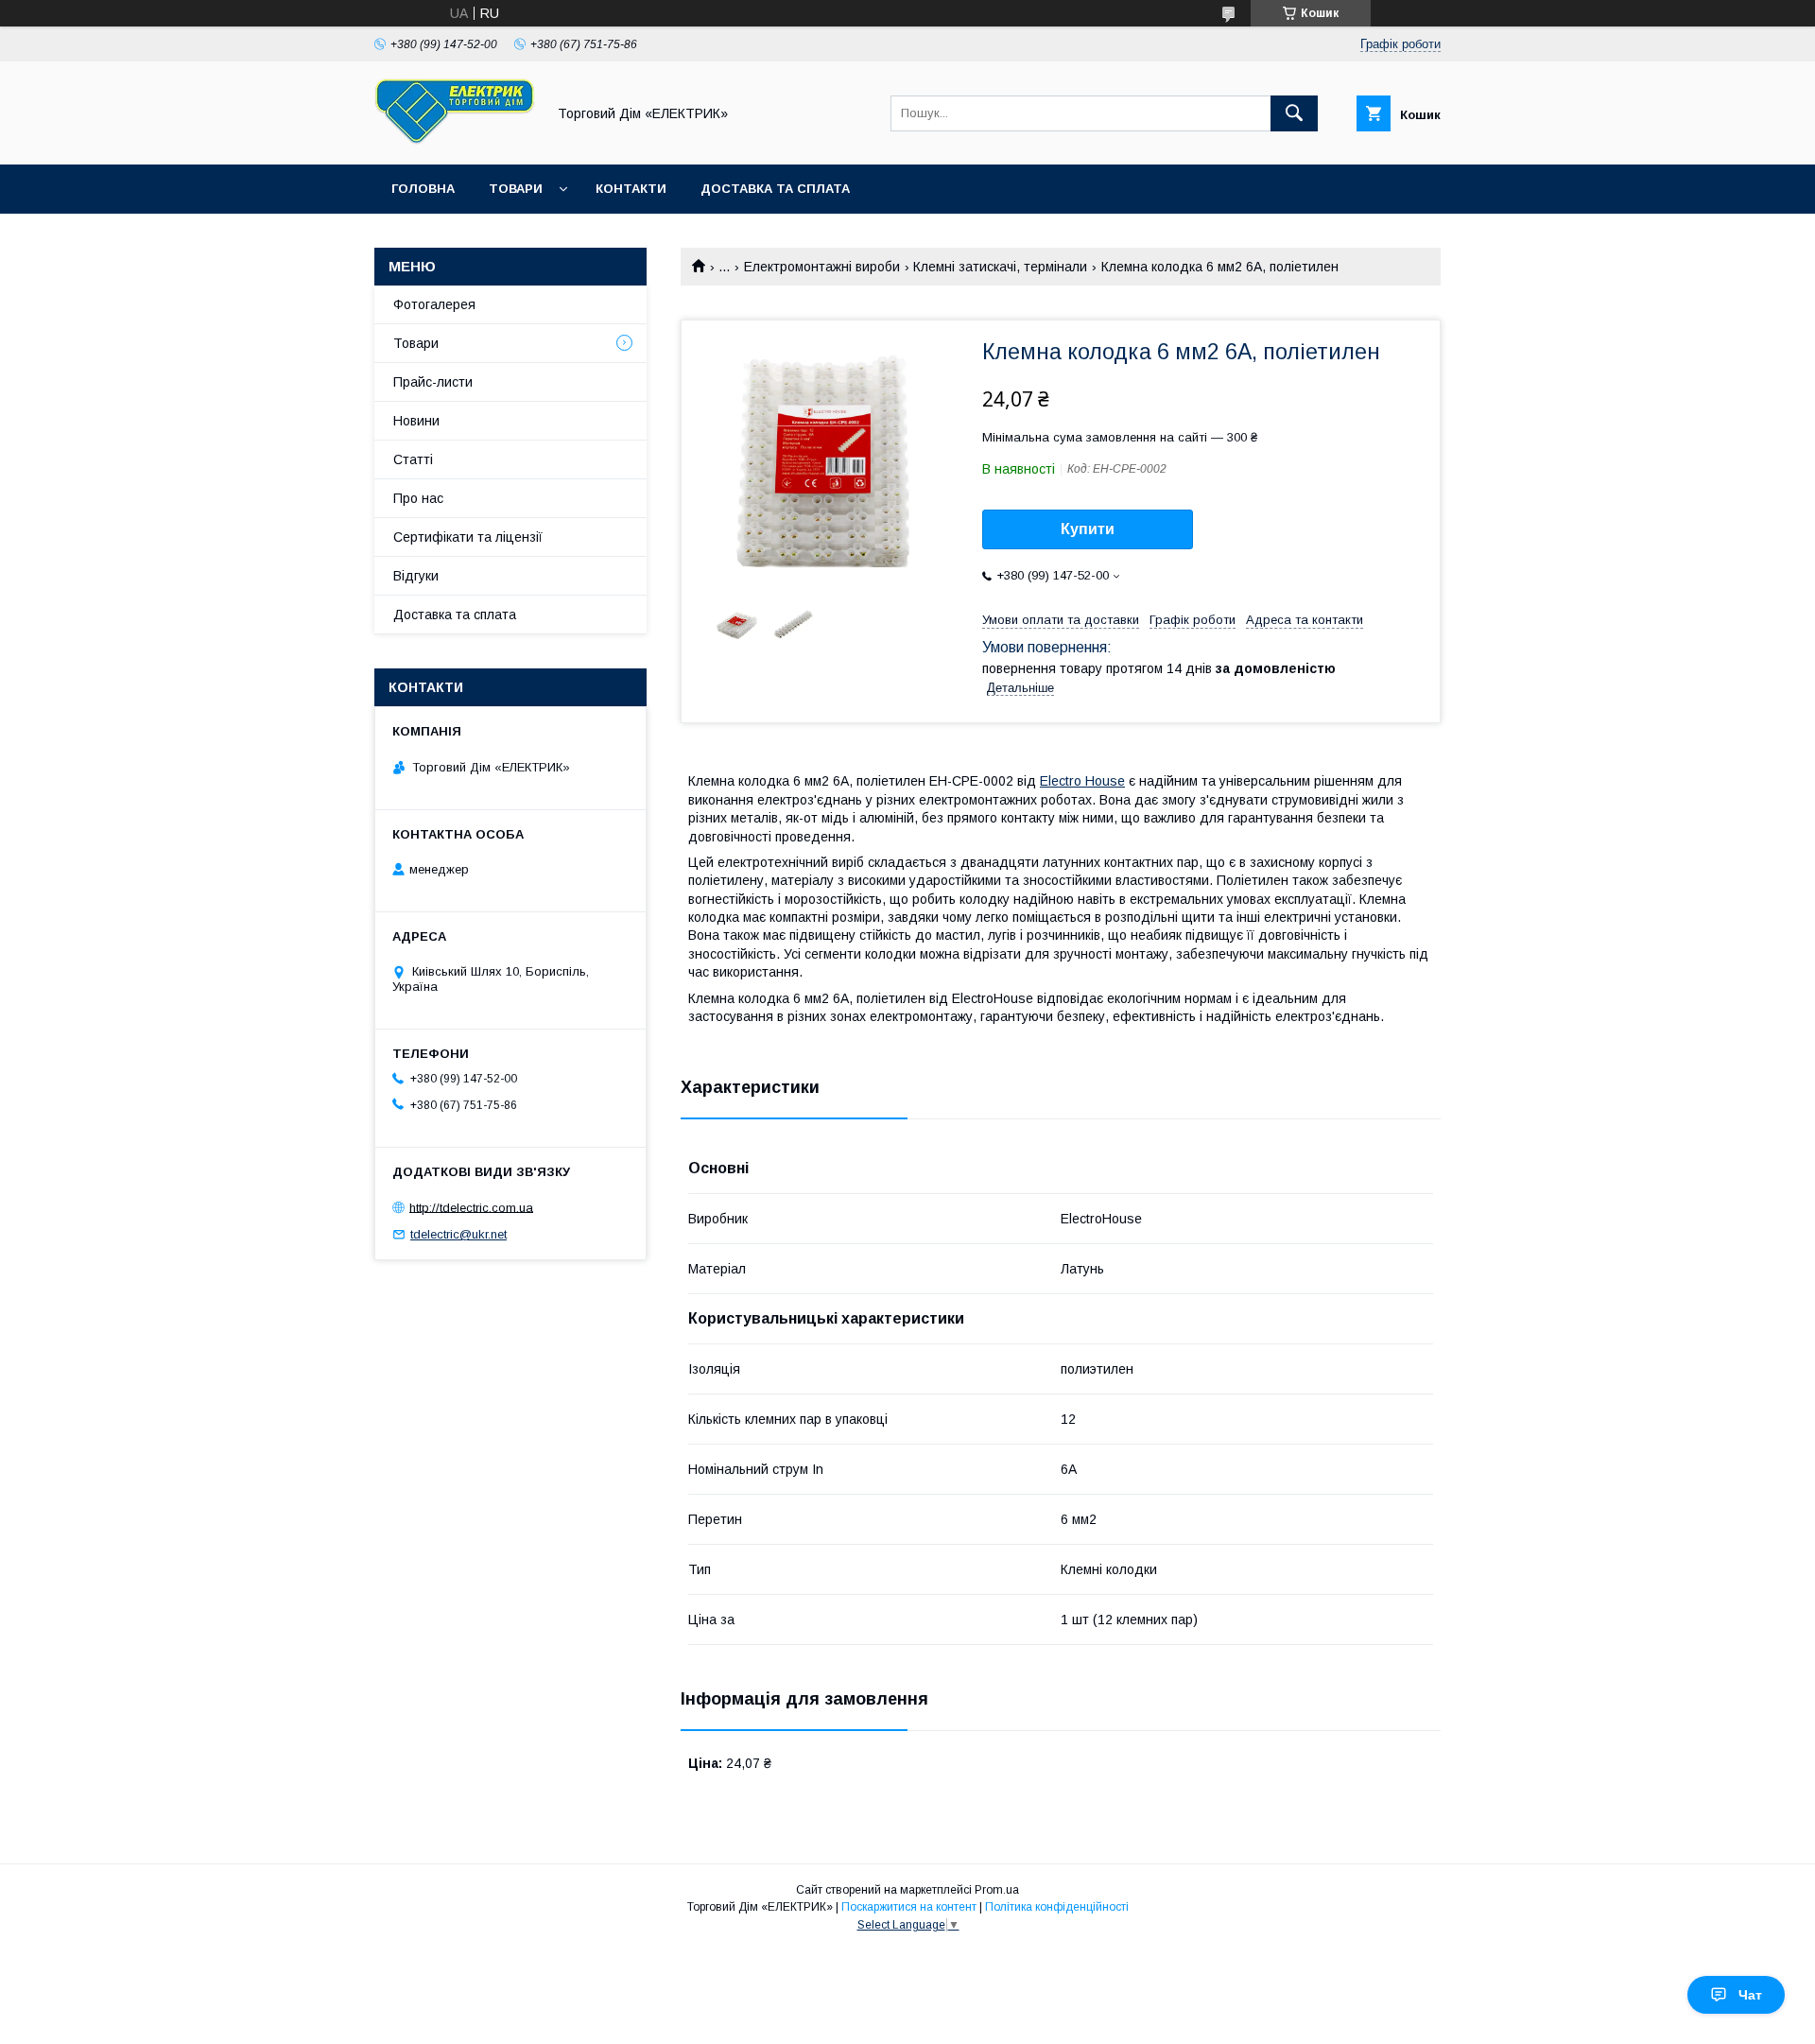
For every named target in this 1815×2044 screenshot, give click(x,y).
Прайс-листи (433, 382)
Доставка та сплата (775, 189)
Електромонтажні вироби (822, 267)
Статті (413, 459)
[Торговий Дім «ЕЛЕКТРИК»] (455, 140)
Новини (416, 421)
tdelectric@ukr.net (458, 1234)
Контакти (631, 189)
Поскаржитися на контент (909, 1907)
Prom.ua (997, 1890)
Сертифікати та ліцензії (468, 537)
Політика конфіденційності (1057, 1907)
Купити (1088, 529)
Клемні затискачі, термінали (1000, 267)
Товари (516, 189)
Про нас (418, 498)
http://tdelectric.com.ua (471, 1207)
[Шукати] (1294, 113)
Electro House (1082, 781)
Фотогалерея (434, 304)
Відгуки (416, 576)
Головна (423, 189)
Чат (1750, 1995)
